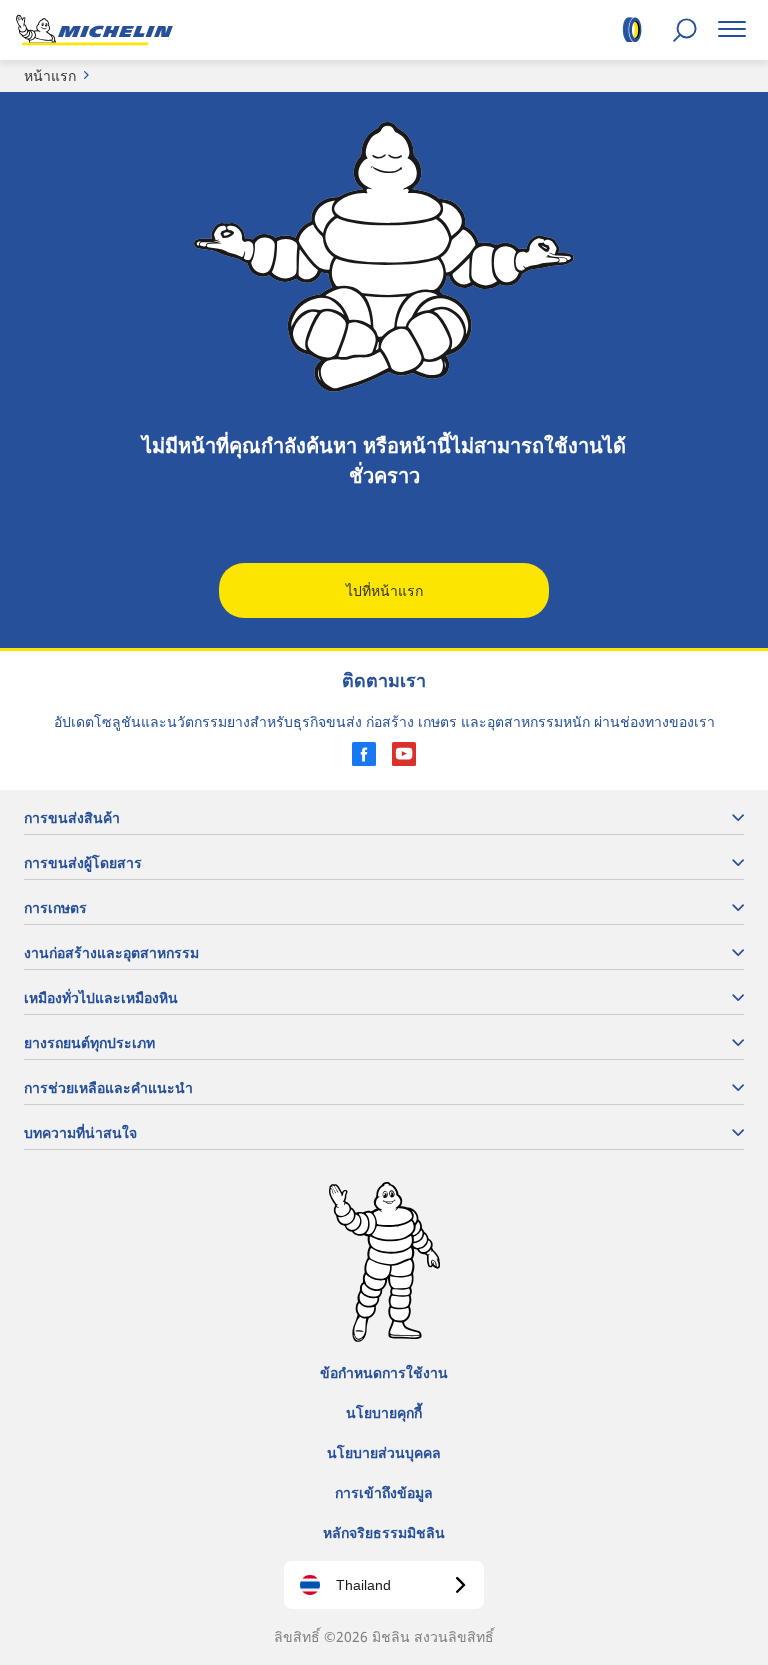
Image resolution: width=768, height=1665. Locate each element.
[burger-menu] (732, 30)
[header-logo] (94, 30)
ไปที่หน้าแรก (384, 590)
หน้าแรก (50, 75)
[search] (684, 30)
